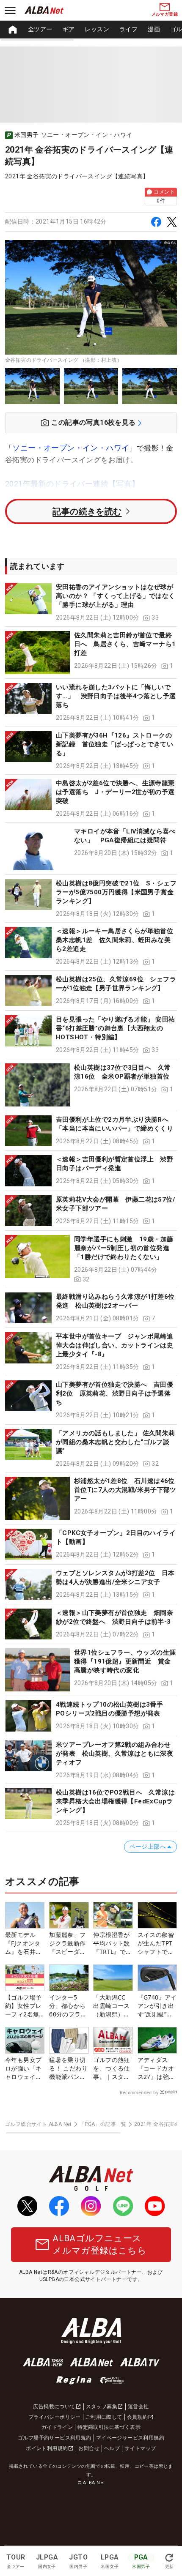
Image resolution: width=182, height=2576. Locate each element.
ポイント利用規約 (47, 2448)
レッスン (97, 29)
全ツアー (40, 29)
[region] (91, 30)
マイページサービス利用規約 (130, 2438)
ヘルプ (112, 2448)
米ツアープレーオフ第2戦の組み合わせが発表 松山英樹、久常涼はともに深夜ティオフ (114, 1754)
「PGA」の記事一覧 (103, 2124)
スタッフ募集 (102, 2407)
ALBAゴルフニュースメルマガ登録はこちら (99, 2244)
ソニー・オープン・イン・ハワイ (71, 448)
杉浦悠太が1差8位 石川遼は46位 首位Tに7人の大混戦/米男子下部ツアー (128, 1490)
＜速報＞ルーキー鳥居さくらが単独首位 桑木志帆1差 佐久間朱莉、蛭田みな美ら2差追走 (118, 940)
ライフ (128, 29)
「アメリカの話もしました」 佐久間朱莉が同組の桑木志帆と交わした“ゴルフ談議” (116, 1442)
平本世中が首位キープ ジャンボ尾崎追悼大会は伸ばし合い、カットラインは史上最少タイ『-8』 (114, 1345)
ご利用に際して (104, 2417)
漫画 (154, 29)
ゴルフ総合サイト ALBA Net (39, 2124)
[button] (91, 602)
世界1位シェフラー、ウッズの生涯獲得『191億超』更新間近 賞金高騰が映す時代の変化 (125, 1661)
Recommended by (139, 2092)
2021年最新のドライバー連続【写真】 (72, 484)
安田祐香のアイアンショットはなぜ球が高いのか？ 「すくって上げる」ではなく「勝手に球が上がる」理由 (116, 596)
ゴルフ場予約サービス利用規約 (55, 2438)
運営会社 (138, 2407)
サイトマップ (140, 2448)
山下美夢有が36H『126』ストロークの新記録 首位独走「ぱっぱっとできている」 (114, 744)
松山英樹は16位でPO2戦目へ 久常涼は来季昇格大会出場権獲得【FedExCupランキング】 (115, 1801)
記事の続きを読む (87, 511)
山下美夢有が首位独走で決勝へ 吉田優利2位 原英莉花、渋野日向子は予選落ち (114, 1393)
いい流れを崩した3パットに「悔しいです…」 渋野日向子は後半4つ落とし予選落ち (116, 696)
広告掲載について (54, 2407)
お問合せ (89, 2448)
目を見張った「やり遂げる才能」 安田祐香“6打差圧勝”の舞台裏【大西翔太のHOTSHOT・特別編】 (116, 1028)
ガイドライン (57, 2427)
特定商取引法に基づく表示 (109, 2427)
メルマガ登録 (165, 14)
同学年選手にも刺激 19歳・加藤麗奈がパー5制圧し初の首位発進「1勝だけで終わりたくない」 (124, 1248)
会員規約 (138, 2417)
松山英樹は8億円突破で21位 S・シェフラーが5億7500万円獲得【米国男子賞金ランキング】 (116, 892)
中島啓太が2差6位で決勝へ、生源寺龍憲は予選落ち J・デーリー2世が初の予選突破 (115, 792)
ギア (69, 29)
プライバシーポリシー (55, 2417)
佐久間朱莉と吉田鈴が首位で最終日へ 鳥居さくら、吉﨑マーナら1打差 (125, 644)
